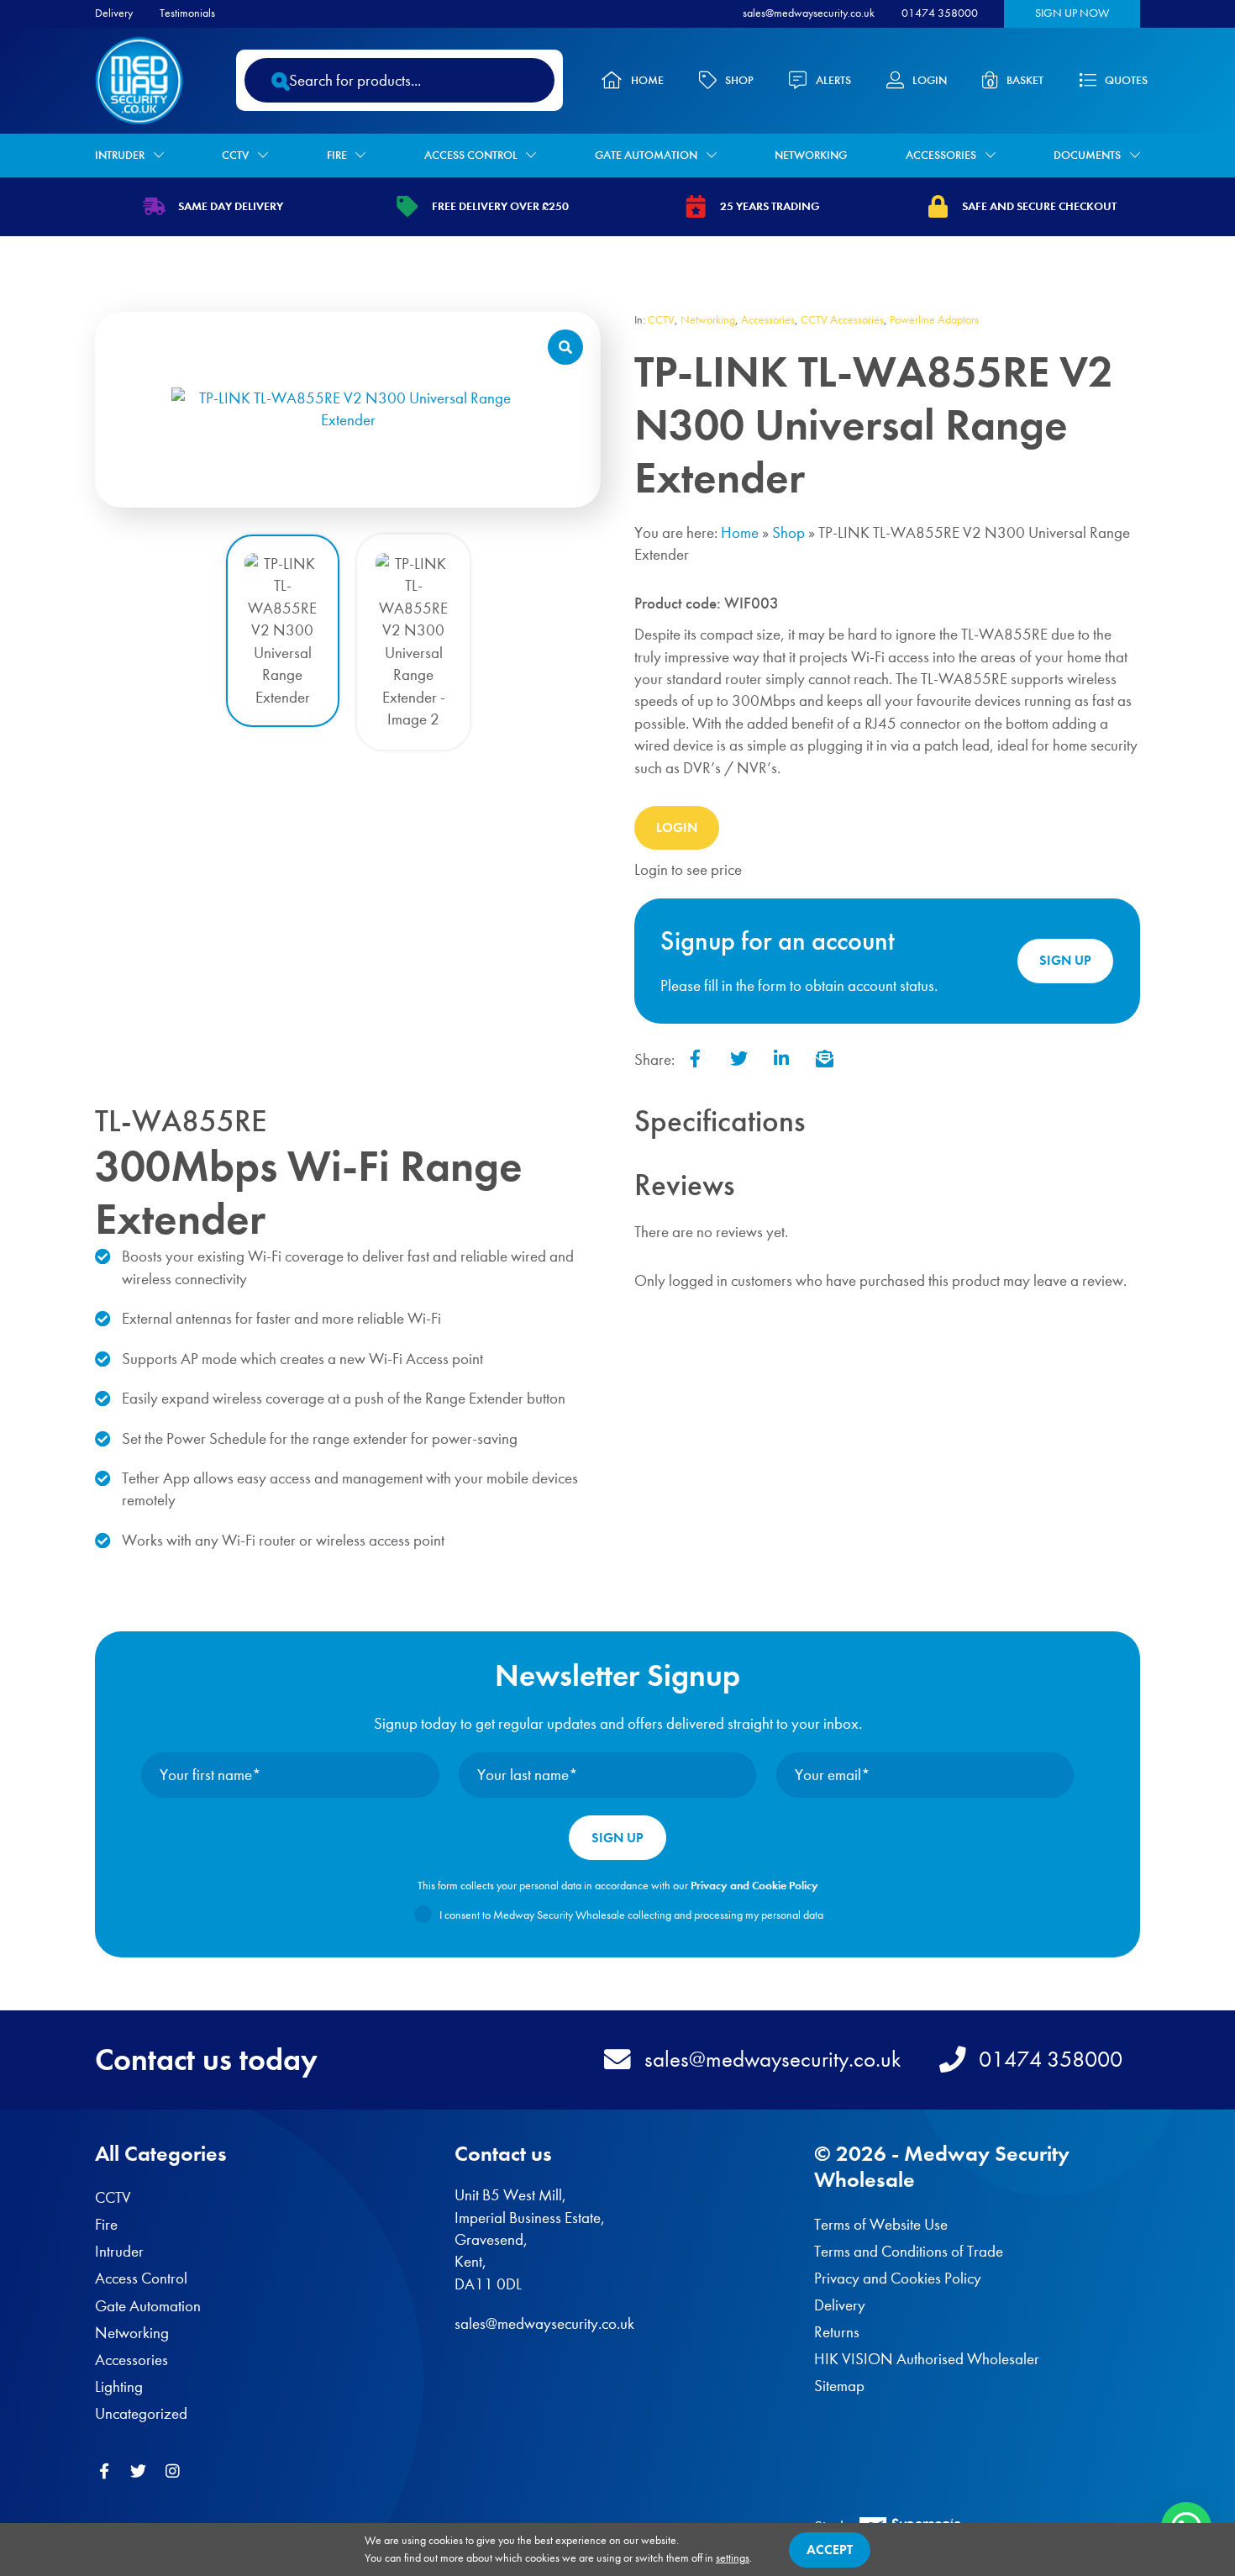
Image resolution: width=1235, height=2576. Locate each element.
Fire (337, 155)
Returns (837, 2332)
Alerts (833, 80)
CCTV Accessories (842, 320)
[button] (565, 347)
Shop (739, 80)
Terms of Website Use (881, 2224)
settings (733, 2558)
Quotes (1126, 80)
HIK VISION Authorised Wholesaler (927, 2359)
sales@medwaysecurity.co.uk (809, 13)
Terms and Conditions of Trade (909, 2251)
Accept (830, 2550)
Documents (1087, 155)
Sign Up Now (1072, 13)
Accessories (941, 155)
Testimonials (187, 13)
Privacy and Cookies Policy (898, 2278)
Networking (811, 155)
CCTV (235, 155)
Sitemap (839, 2386)
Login (930, 80)
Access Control (471, 155)
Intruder (120, 155)
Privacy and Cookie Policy (754, 1886)
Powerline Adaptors (934, 320)
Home (647, 80)
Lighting (119, 2386)
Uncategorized (141, 2413)
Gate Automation (646, 155)
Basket (1025, 80)
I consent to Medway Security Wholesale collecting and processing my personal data (631, 1915)
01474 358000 (940, 13)
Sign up (1065, 960)
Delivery (114, 13)
